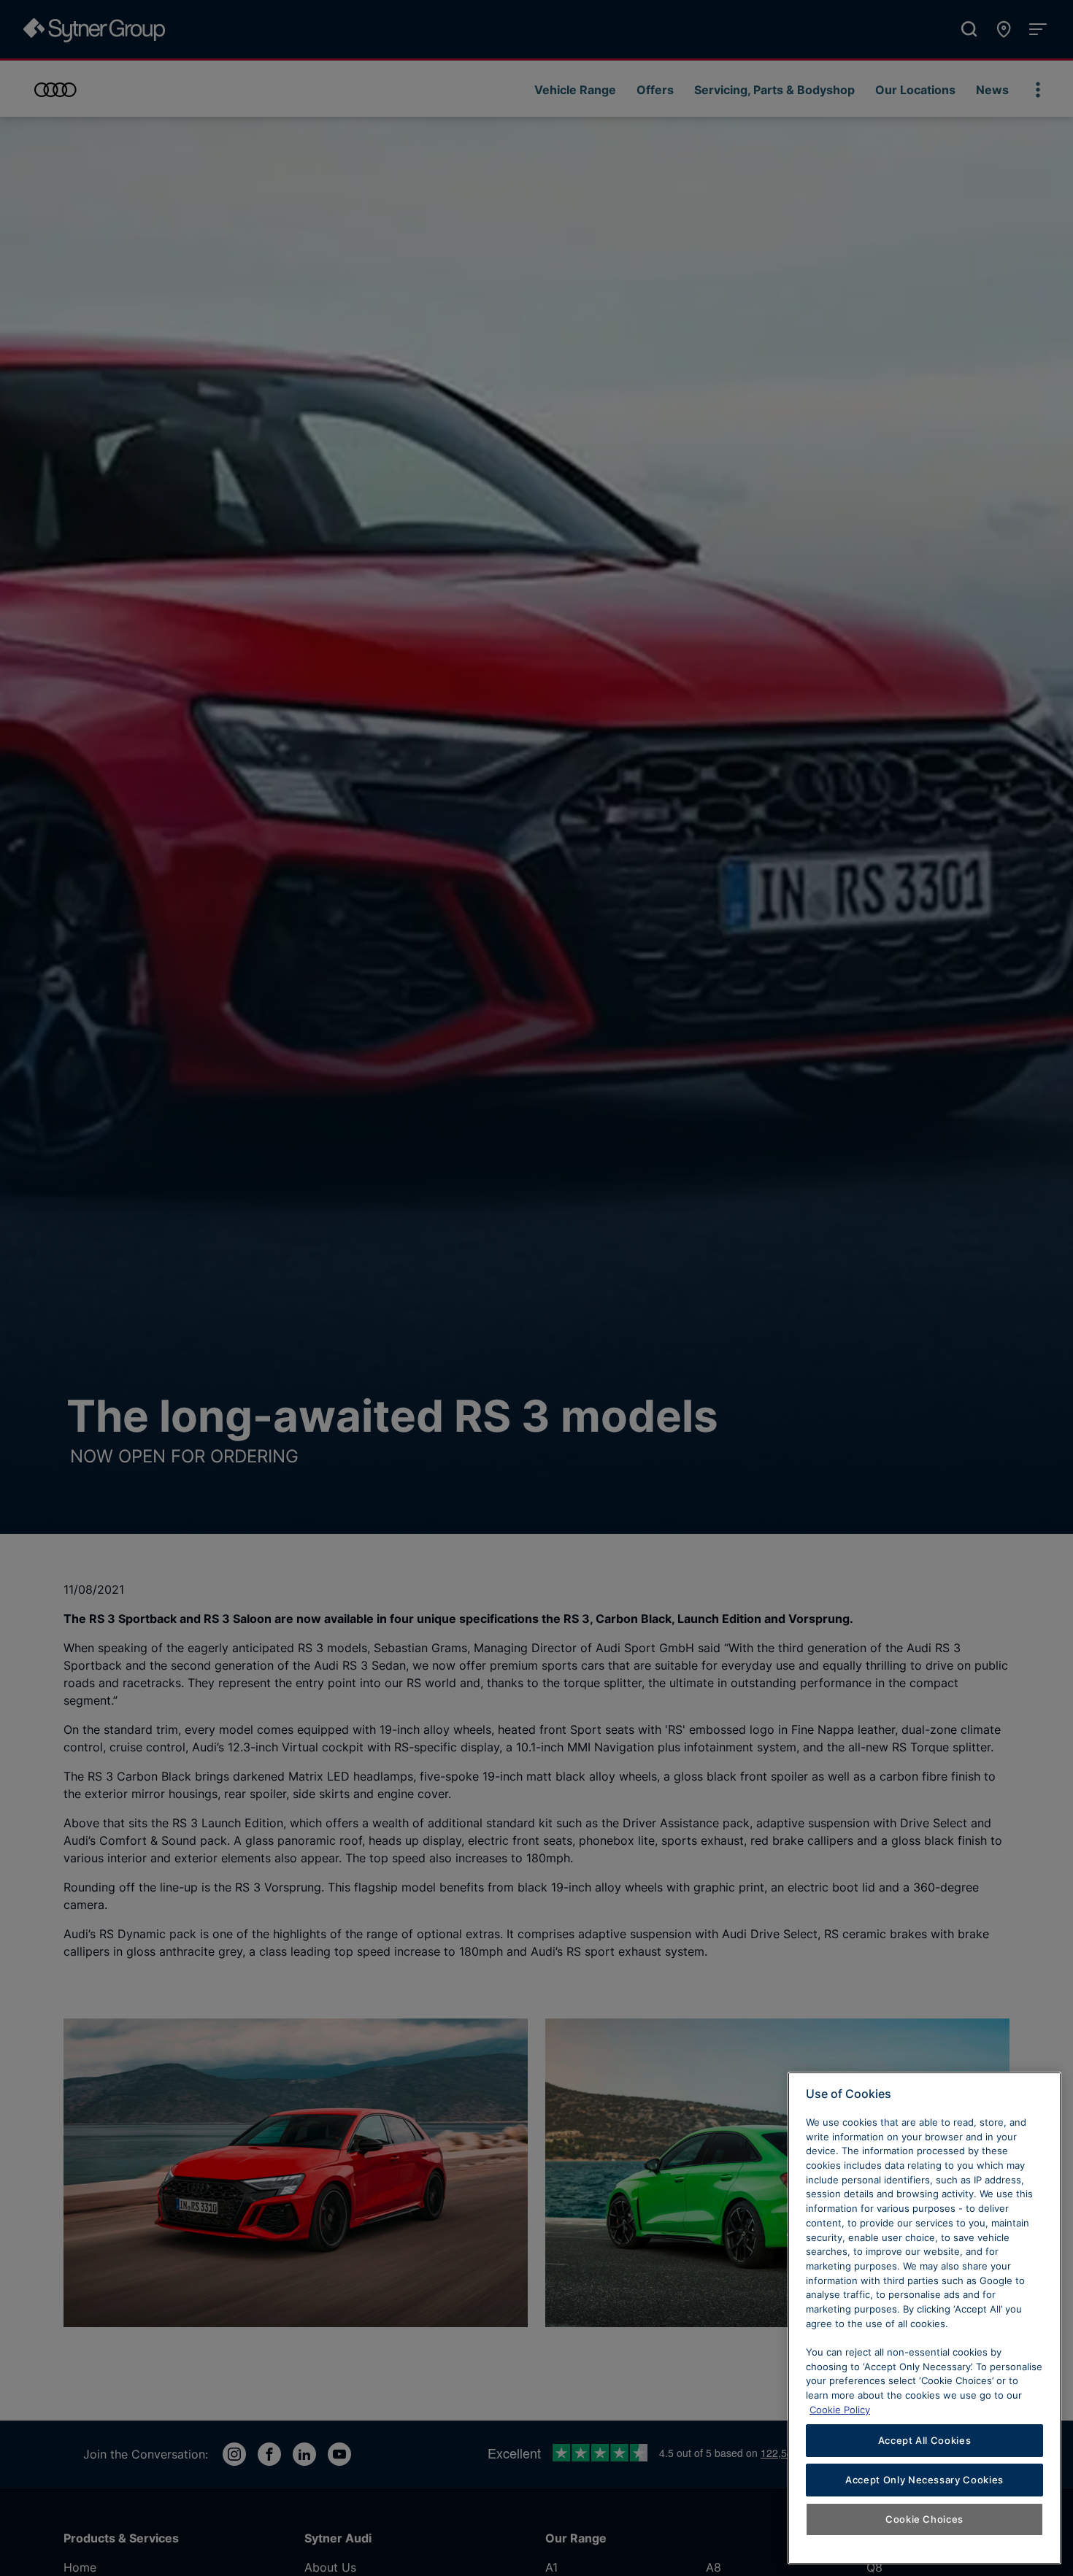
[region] (924, 2318)
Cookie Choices (924, 2519)
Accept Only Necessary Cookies (924, 2480)
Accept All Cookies (925, 2440)
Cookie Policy (840, 2409)
